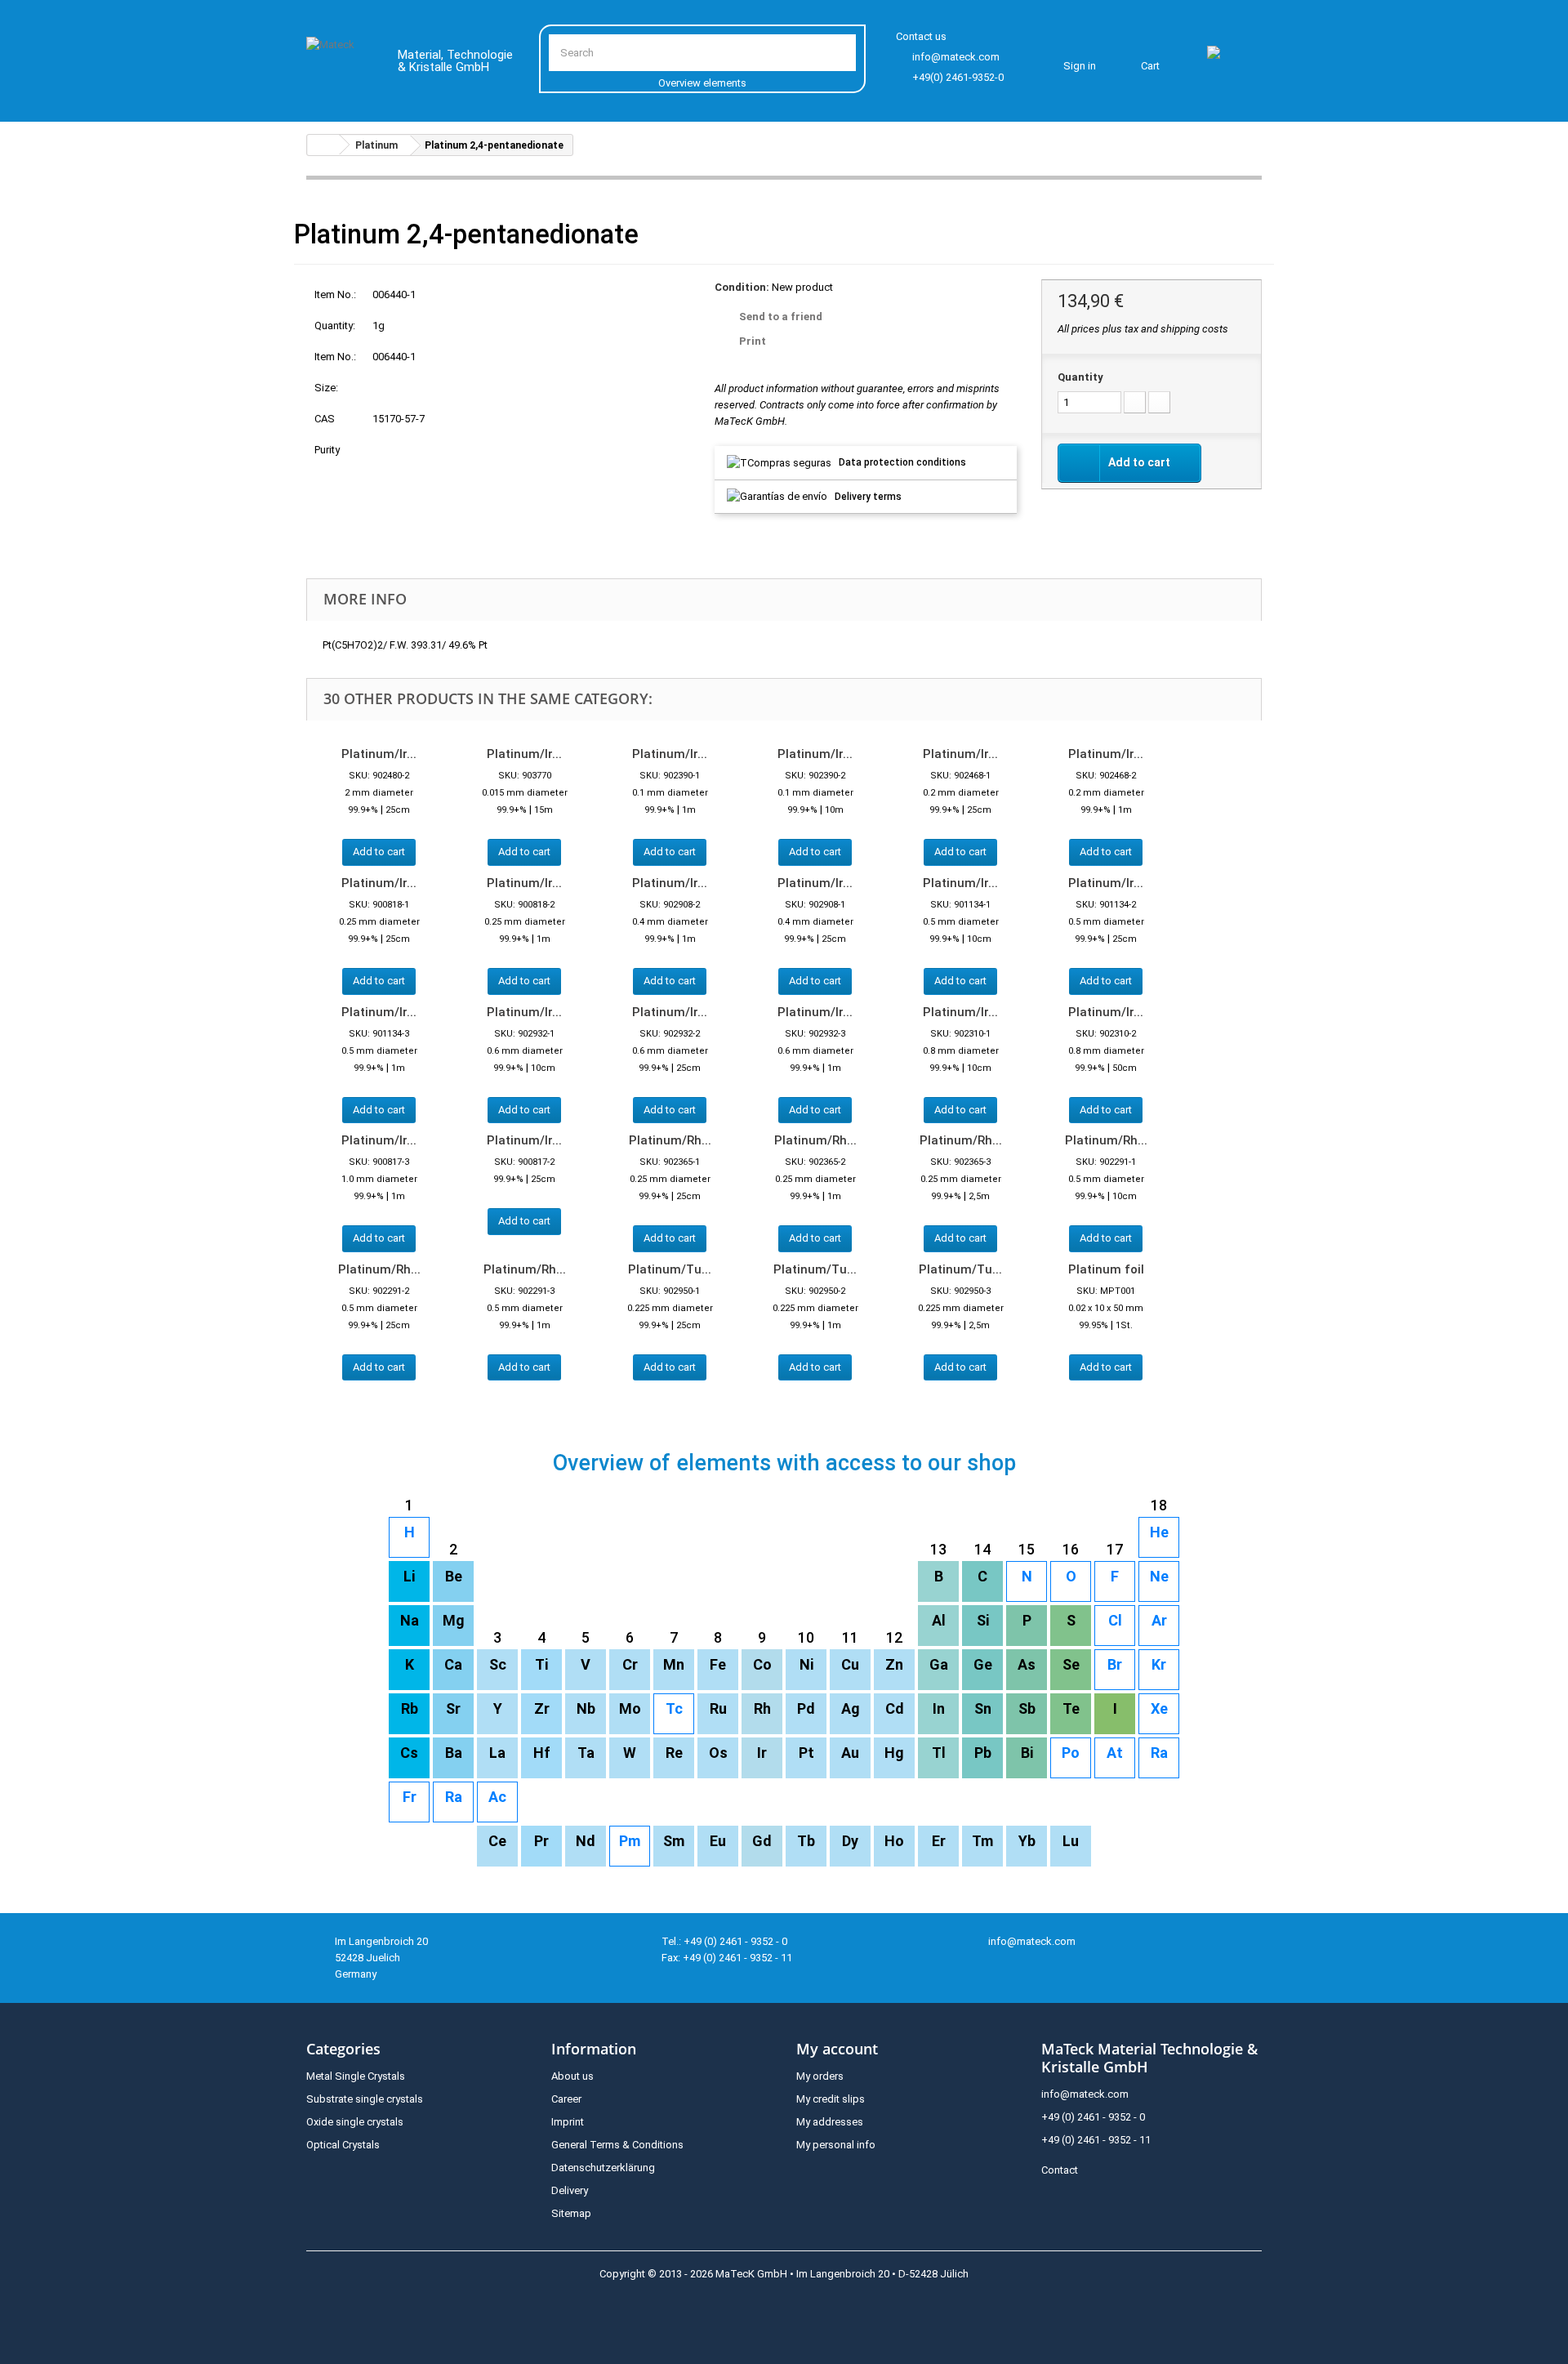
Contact (1060, 2170)
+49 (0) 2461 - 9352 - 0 (1093, 2117)
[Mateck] (340, 64)
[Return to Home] (323, 145)
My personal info (836, 2145)
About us (572, 2076)
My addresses (830, 2122)
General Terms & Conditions (617, 2145)
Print (753, 341)
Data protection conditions (902, 462)
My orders (820, 2076)
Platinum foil (1106, 1269)
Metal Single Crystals (356, 2076)
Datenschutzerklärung (603, 2168)
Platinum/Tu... (670, 1269)
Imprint (568, 2122)
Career (566, 2099)
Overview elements (702, 83)
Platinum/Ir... (379, 754)
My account (837, 2049)
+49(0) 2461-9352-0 (958, 77)
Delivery (570, 2190)
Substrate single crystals (365, 2099)
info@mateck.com (956, 57)
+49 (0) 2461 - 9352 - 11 (1096, 2140)
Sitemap (571, 2213)
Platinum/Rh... (670, 1140)
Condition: (742, 287)
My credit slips (831, 2099)
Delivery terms (868, 497)
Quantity (1080, 377)
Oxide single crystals (355, 2122)
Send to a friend (781, 317)
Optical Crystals (343, 2145)
